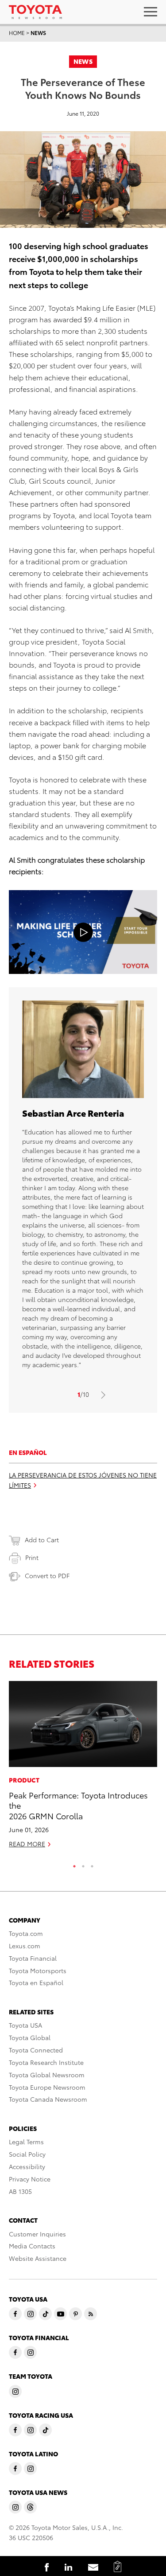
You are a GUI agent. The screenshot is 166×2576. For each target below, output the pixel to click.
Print (32, 1557)
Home (17, 33)
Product (24, 1780)
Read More (27, 1844)
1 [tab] (74, 1864)
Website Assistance (38, 2258)
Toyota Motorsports (38, 1970)
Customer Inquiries (37, 2234)
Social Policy (27, 2154)
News (38, 33)
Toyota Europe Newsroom (47, 2087)
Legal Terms (26, 2142)
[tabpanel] (83, 1768)
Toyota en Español (36, 1982)
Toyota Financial (33, 1958)
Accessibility (27, 2166)
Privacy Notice (30, 2179)
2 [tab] (83, 1864)
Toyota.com (26, 1933)
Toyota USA (25, 2025)
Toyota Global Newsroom (47, 2075)
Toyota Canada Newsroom (48, 2099)
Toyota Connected (36, 2050)
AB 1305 (20, 2191)
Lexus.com (25, 1946)
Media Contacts (32, 2246)
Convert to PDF (47, 1575)
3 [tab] (92, 1864)
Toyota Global (30, 2037)
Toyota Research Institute (46, 2062)
